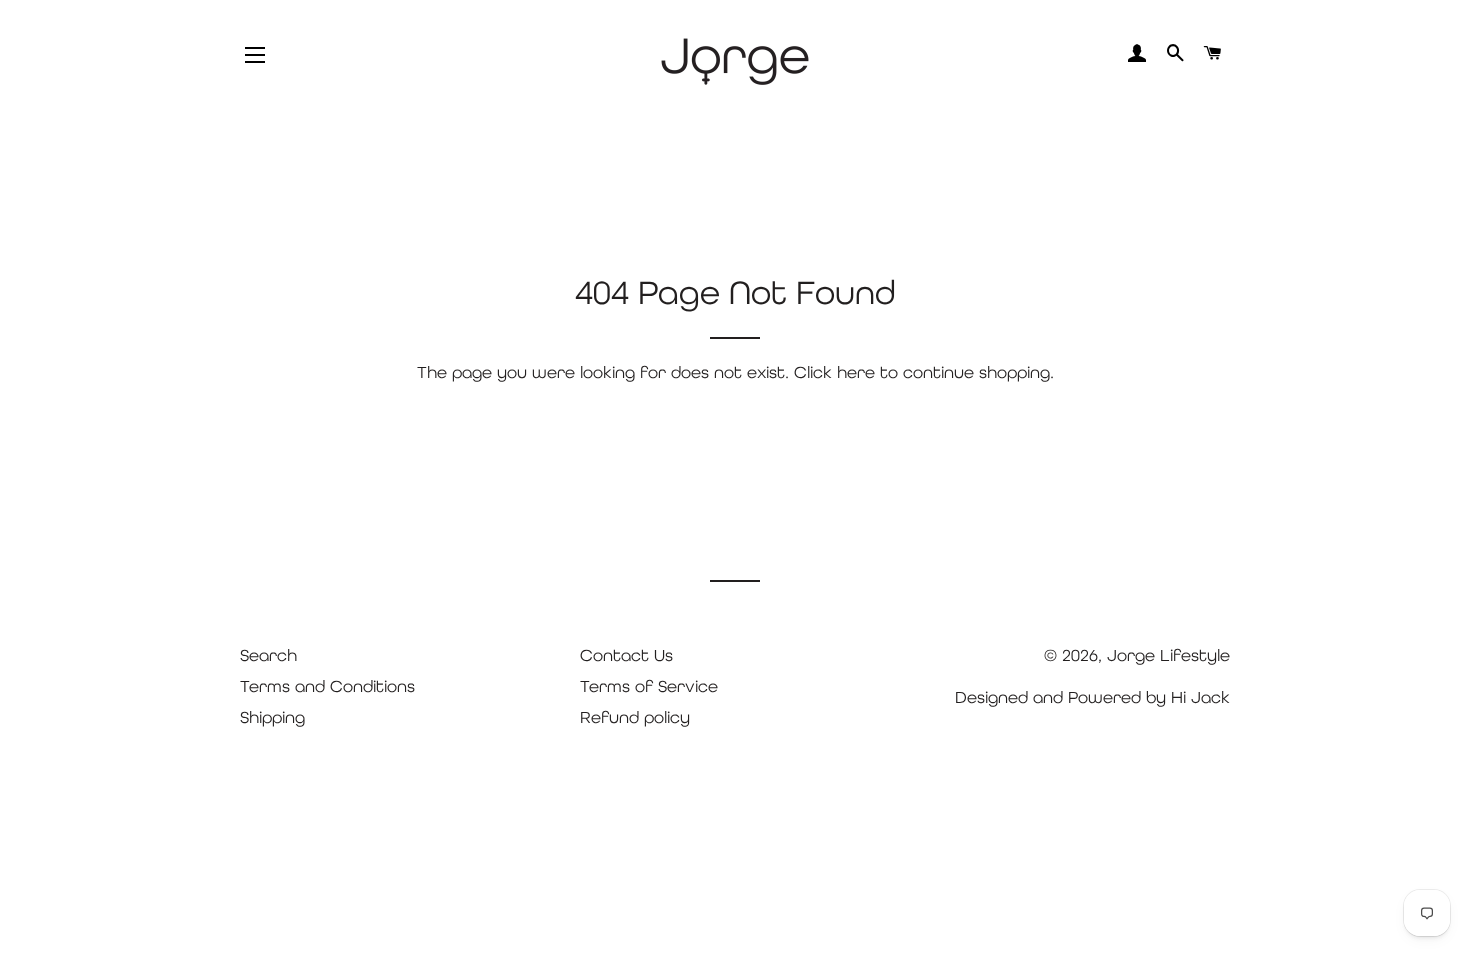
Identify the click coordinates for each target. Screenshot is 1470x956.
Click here (834, 372)
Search (268, 655)
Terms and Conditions (327, 686)
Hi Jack (1200, 697)
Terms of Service (649, 686)
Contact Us (626, 655)
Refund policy (635, 717)
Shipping (272, 717)
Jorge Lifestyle (1168, 655)
